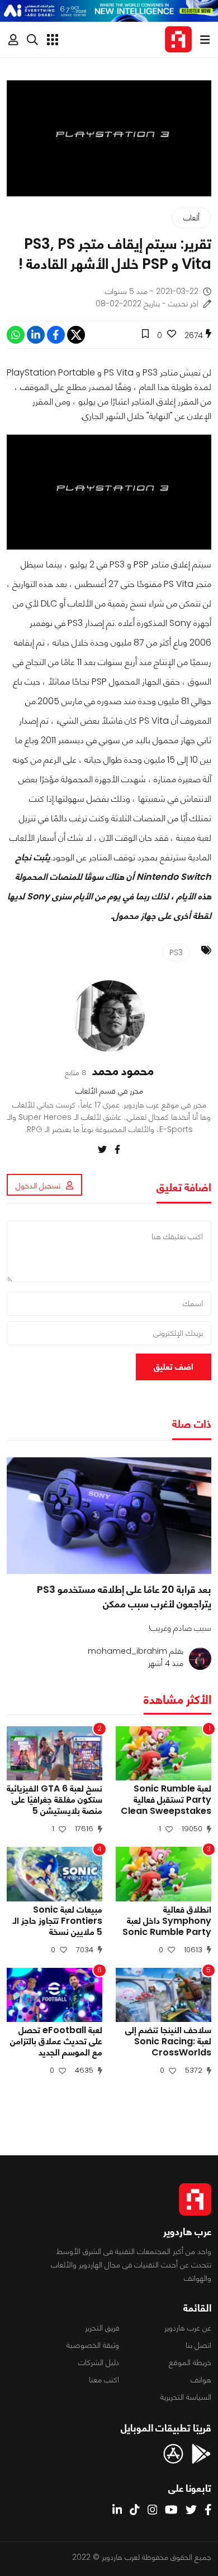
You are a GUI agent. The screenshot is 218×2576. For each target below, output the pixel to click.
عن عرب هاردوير (188, 2328)
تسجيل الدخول (38, 1186)
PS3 (176, 952)
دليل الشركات (99, 2362)
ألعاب (191, 218)
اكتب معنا (104, 2380)
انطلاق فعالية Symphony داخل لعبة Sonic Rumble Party (167, 1921)
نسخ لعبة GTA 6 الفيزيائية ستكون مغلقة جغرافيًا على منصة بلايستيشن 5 (54, 1800)
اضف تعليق (174, 1367)
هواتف (201, 2380)
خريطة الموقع (190, 2362)
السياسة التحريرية (186, 2397)
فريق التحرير (102, 2328)
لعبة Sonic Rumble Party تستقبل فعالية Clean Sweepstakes (166, 1800)
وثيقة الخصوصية (93, 2345)
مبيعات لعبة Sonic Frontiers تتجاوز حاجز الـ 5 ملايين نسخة (58, 1921)
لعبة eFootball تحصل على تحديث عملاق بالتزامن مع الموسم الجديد (56, 2041)
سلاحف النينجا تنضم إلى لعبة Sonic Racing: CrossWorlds (168, 2041)
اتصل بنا (198, 2345)
